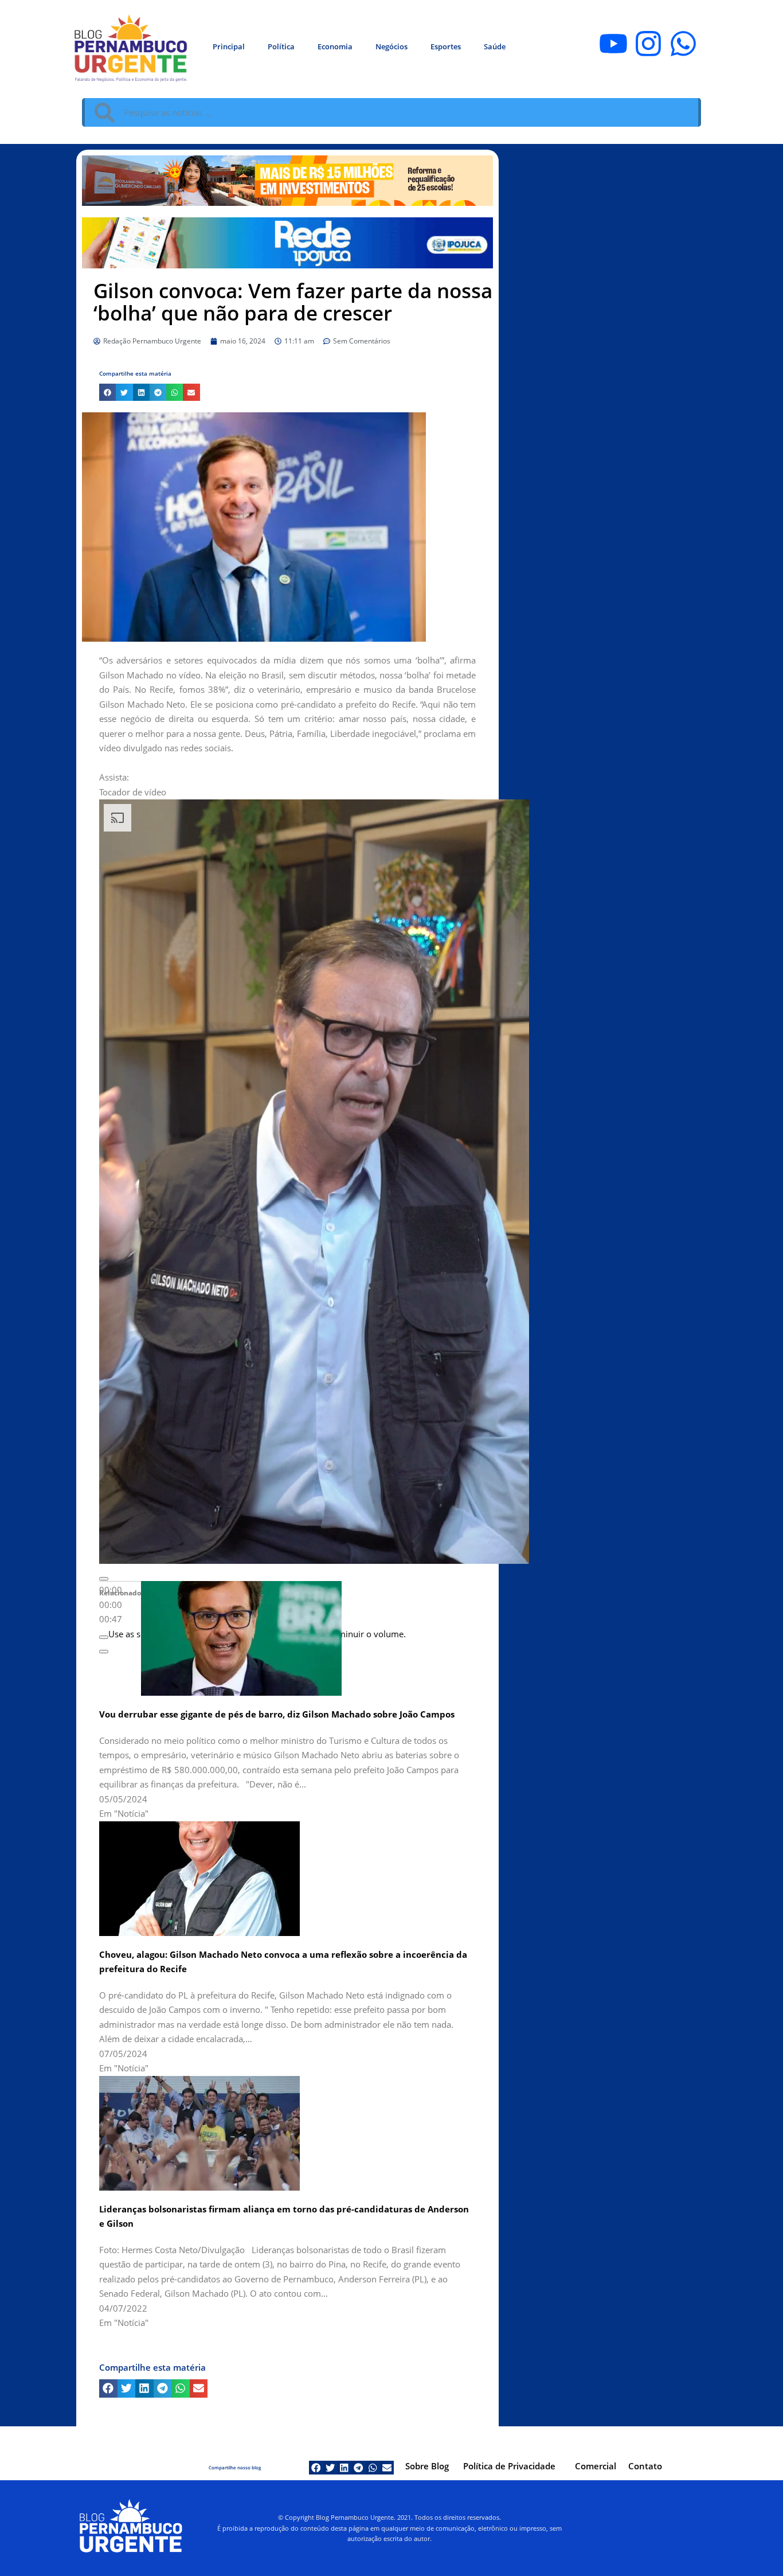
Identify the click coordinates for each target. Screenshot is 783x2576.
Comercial (596, 2466)
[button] (107, 392)
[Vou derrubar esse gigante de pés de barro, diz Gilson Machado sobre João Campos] (241, 1638)
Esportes (446, 46)
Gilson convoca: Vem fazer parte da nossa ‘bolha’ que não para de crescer (293, 302)
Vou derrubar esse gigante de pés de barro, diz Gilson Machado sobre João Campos (277, 1714)
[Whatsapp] (683, 44)
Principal (229, 46)
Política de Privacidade (509, 2466)
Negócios (391, 46)
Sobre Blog (427, 2466)
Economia (335, 46)
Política (281, 46)
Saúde (495, 46)
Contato (645, 2466)
